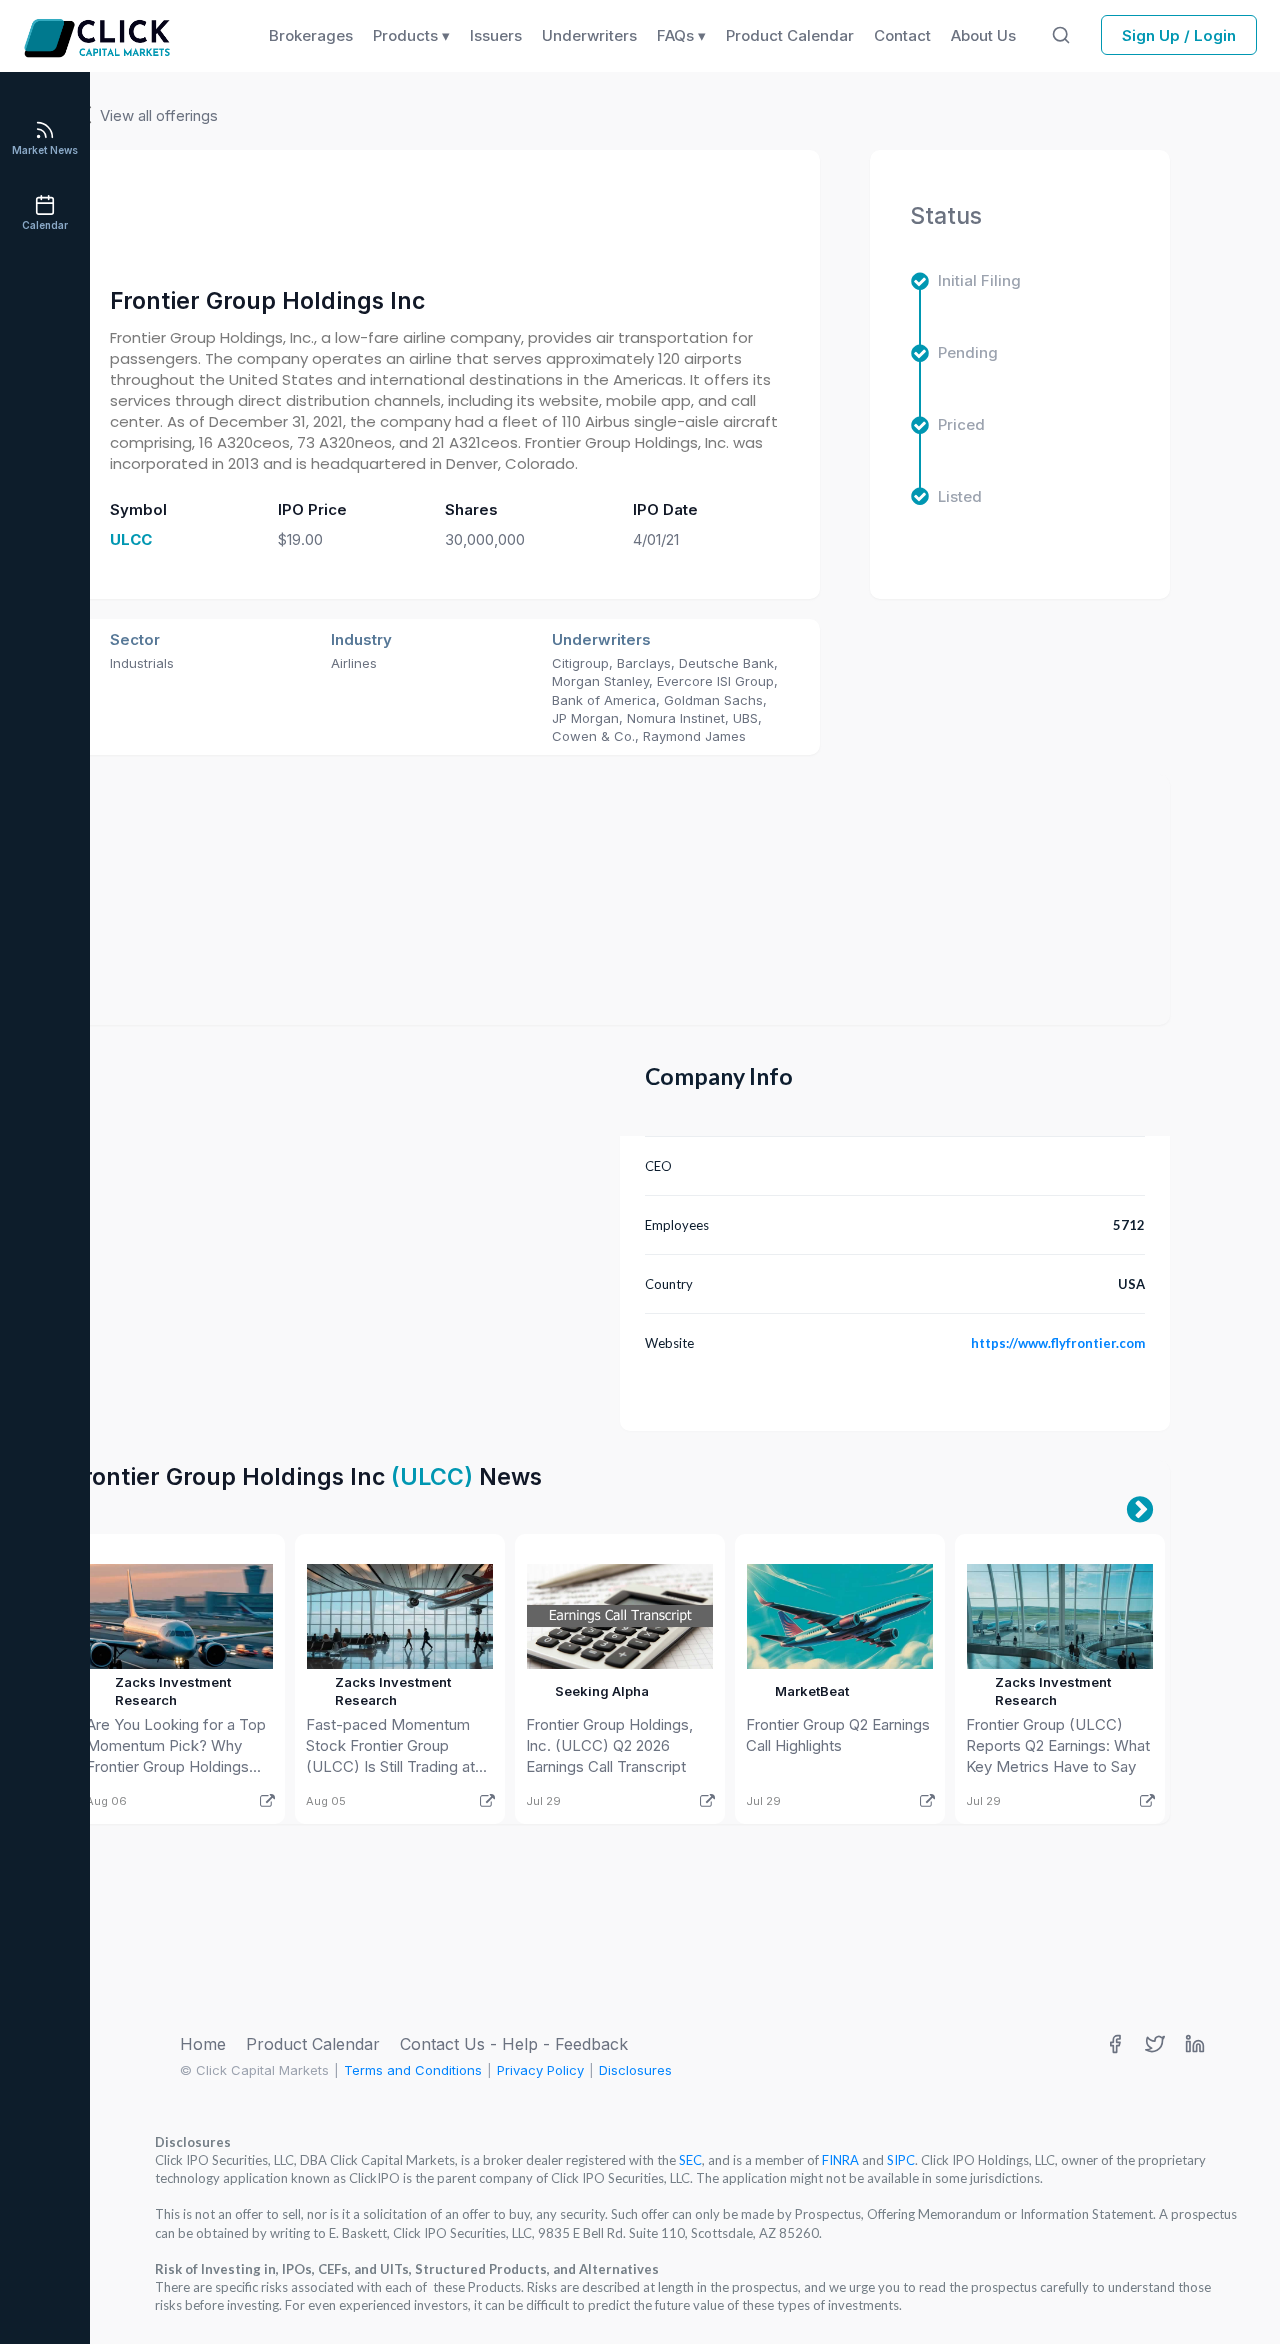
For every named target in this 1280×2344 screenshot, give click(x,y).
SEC (690, 2160)
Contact (902, 35)
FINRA (840, 2160)
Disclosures (635, 2070)
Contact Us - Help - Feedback (514, 2044)
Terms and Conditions (413, 2070)
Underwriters (589, 35)
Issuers (496, 35)
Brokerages (311, 35)
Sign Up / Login (1179, 35)
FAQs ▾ (681, 35)
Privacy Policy (540, 2070)
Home (203, 2044)
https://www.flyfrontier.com (1058, 1343)
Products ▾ (411, 35)
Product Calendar (313, 2044)
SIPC (901, 2160)
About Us (983, 35)
